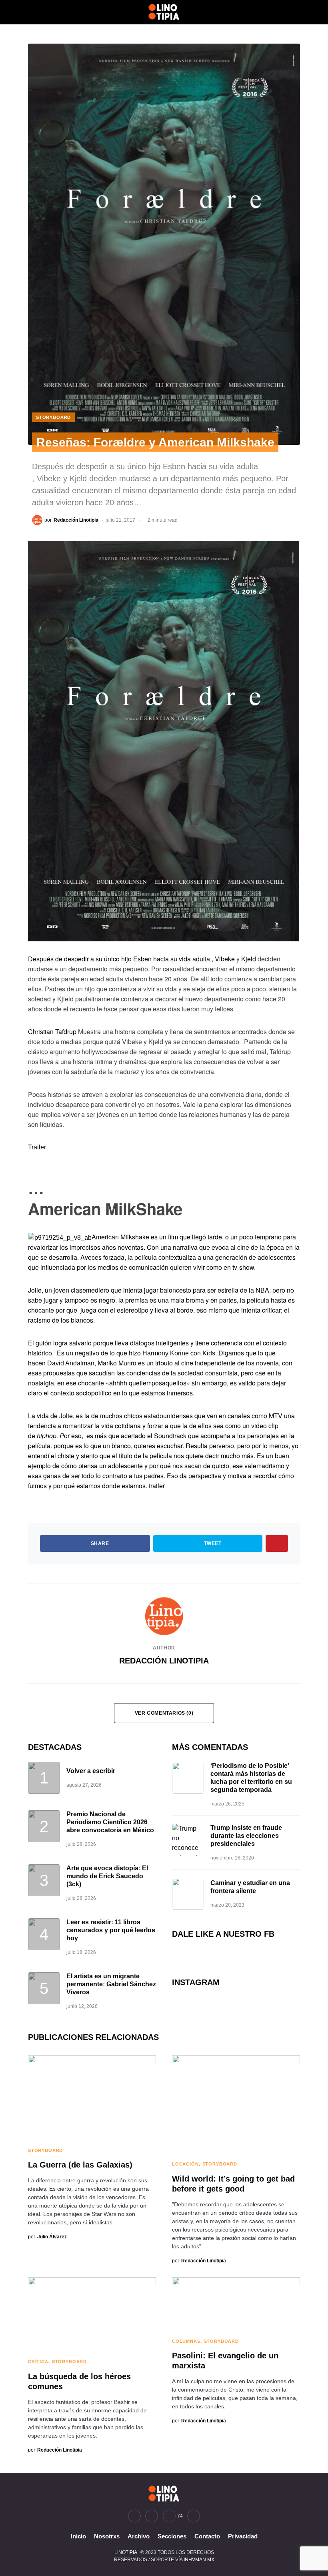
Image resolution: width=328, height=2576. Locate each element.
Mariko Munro (117, 1363)
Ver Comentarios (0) (164, 1713)
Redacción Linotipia (164, 1661)
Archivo (139, 2536)
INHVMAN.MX (199, 2560)
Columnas (186, 2341)
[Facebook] (134, 2516)
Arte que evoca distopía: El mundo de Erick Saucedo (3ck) (107, 1876)
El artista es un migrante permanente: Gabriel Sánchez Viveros (111, 1984)
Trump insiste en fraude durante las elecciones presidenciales (246, 1836)
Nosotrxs (107, 2536)
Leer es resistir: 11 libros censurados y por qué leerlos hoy (111, 1930)
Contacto (207, 2536)
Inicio (78, 2536)
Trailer (37, 1147)
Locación (185, 2164)
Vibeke (225, 959)
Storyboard (53, 417)
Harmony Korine (166, 1353)
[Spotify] (194, 2516)
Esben (142, 959)
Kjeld (249, 959)
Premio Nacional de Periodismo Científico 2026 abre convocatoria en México (110, 1822)
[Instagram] (152, 2516)
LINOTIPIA (126, 2552)
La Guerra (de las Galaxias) (80, 2165)
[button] (30, 12)
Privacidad (243, 2536)
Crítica (38, 2362)
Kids (209, 1353)
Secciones (172, 2536)
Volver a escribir (91, 1771)
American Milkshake (120, 1237)
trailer (157, 1486)
